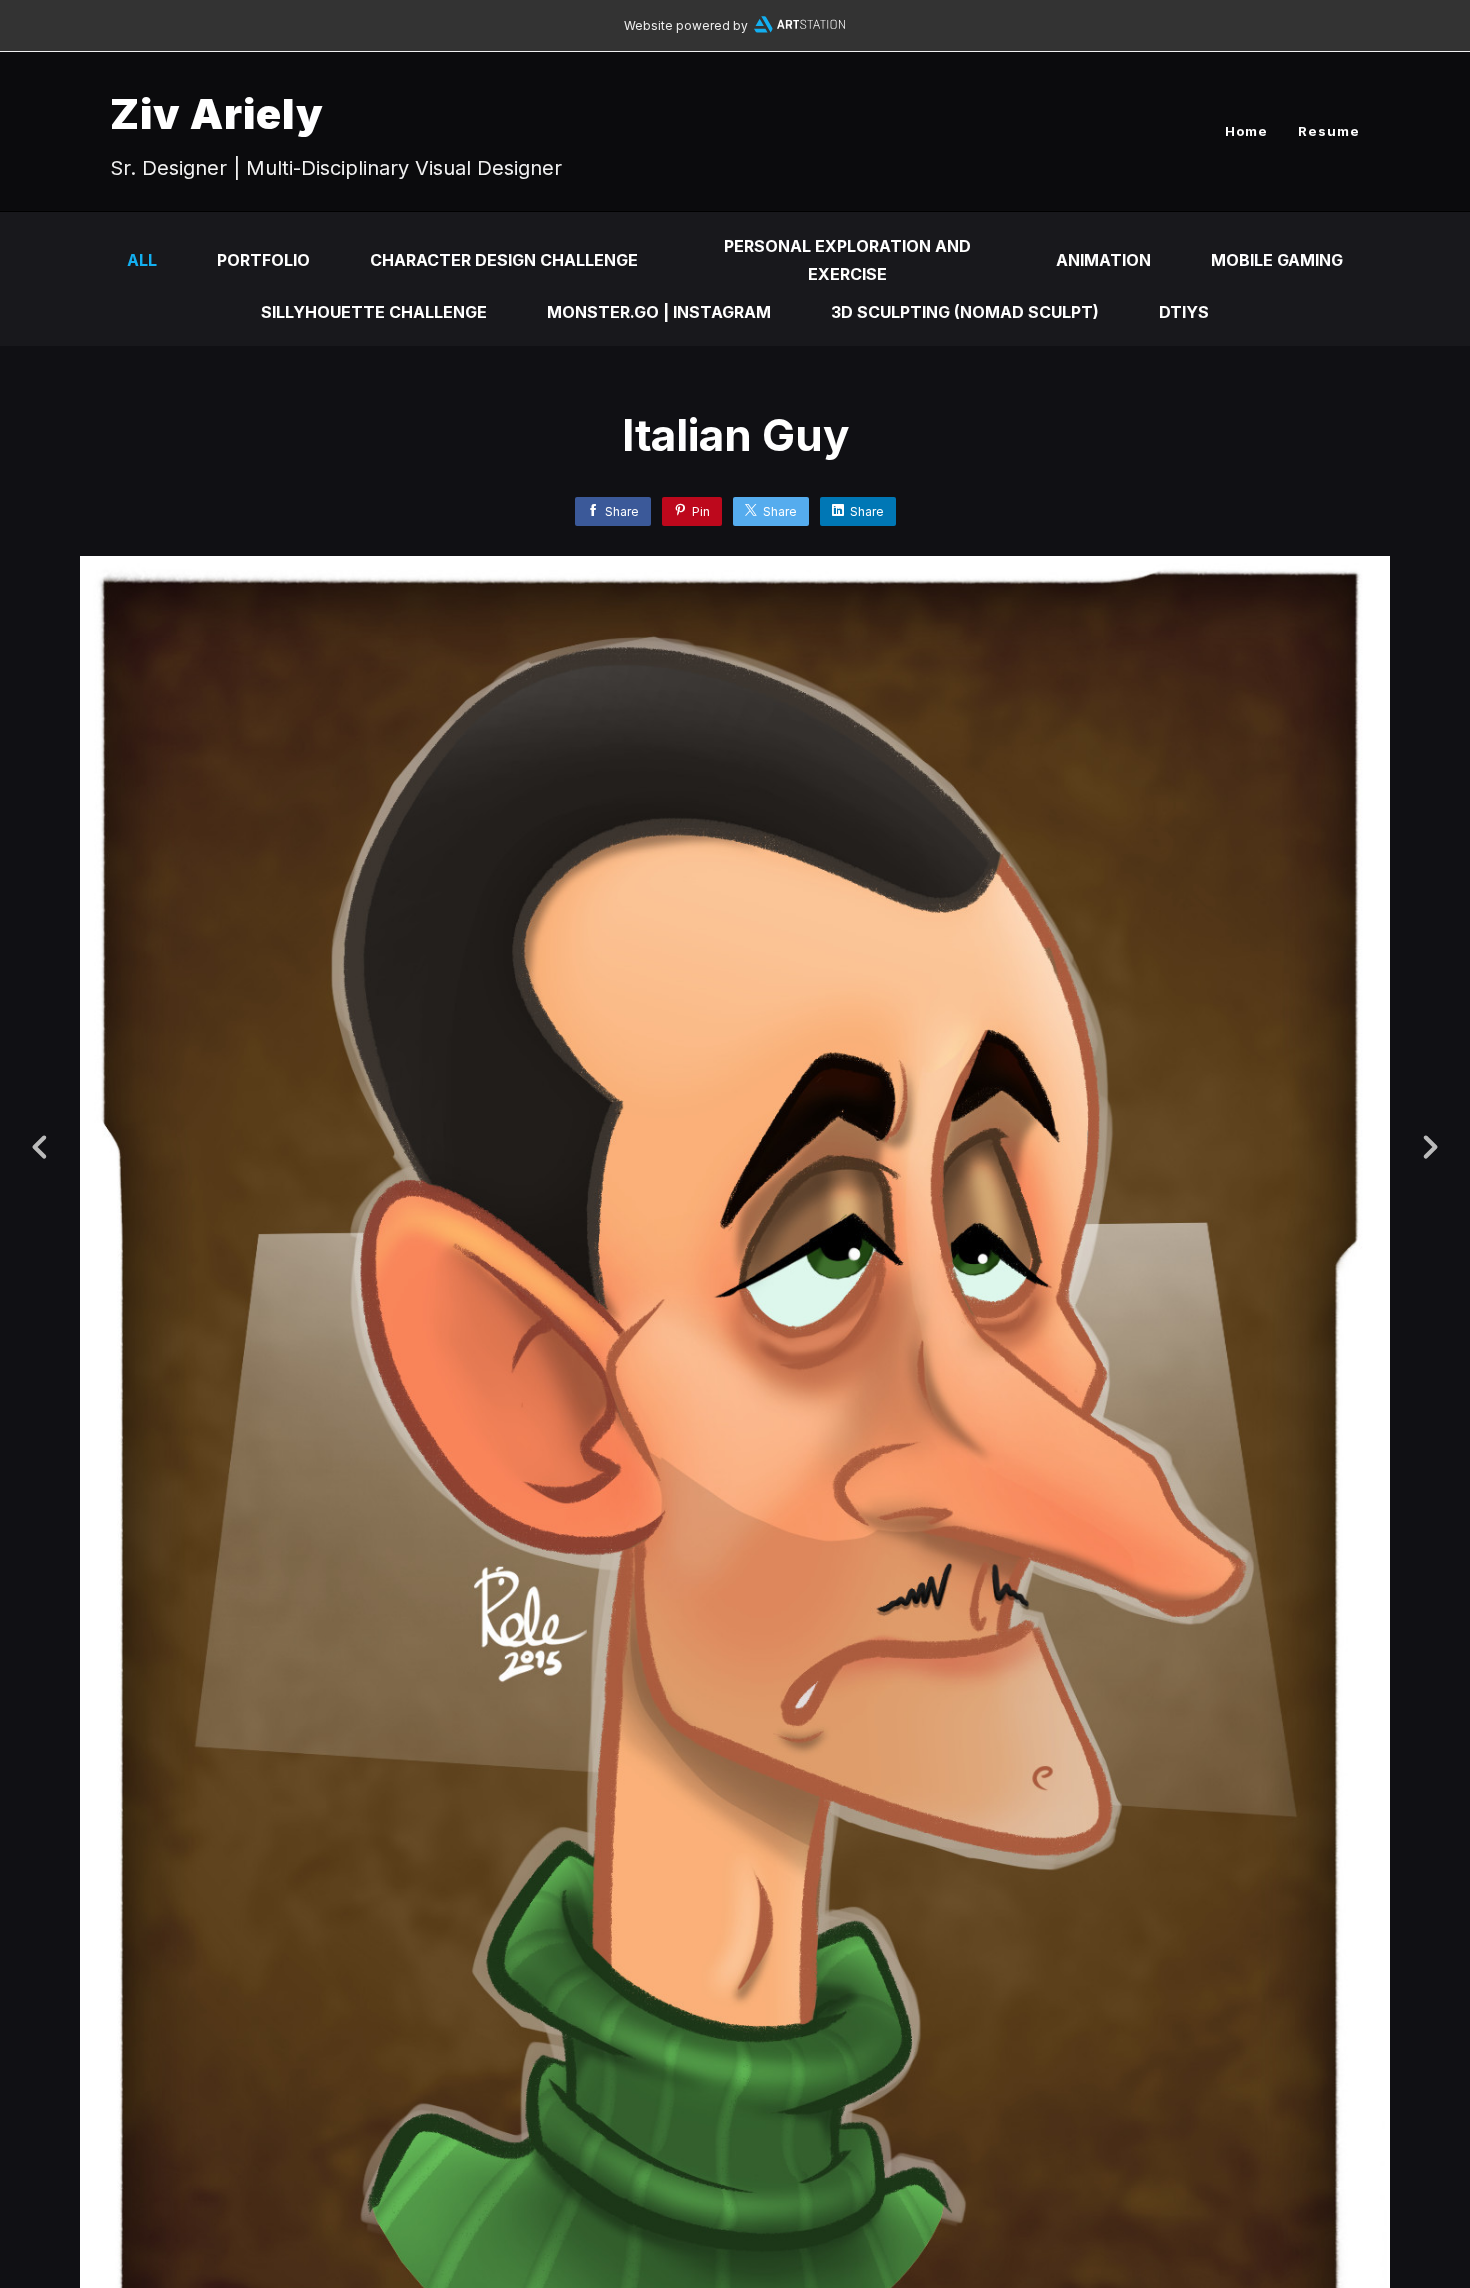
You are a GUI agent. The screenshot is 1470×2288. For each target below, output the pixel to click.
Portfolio (263, 260)
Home (1246, 131)
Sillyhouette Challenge (374, 312)
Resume (1329, 131)
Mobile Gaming (1277, 260)
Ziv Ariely (217, 113)
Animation (1103, 260)
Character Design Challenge (504, 260)
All (142, 260)
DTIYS (1184, 312)
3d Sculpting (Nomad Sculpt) (965, 312)
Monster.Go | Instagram (659, 312)
